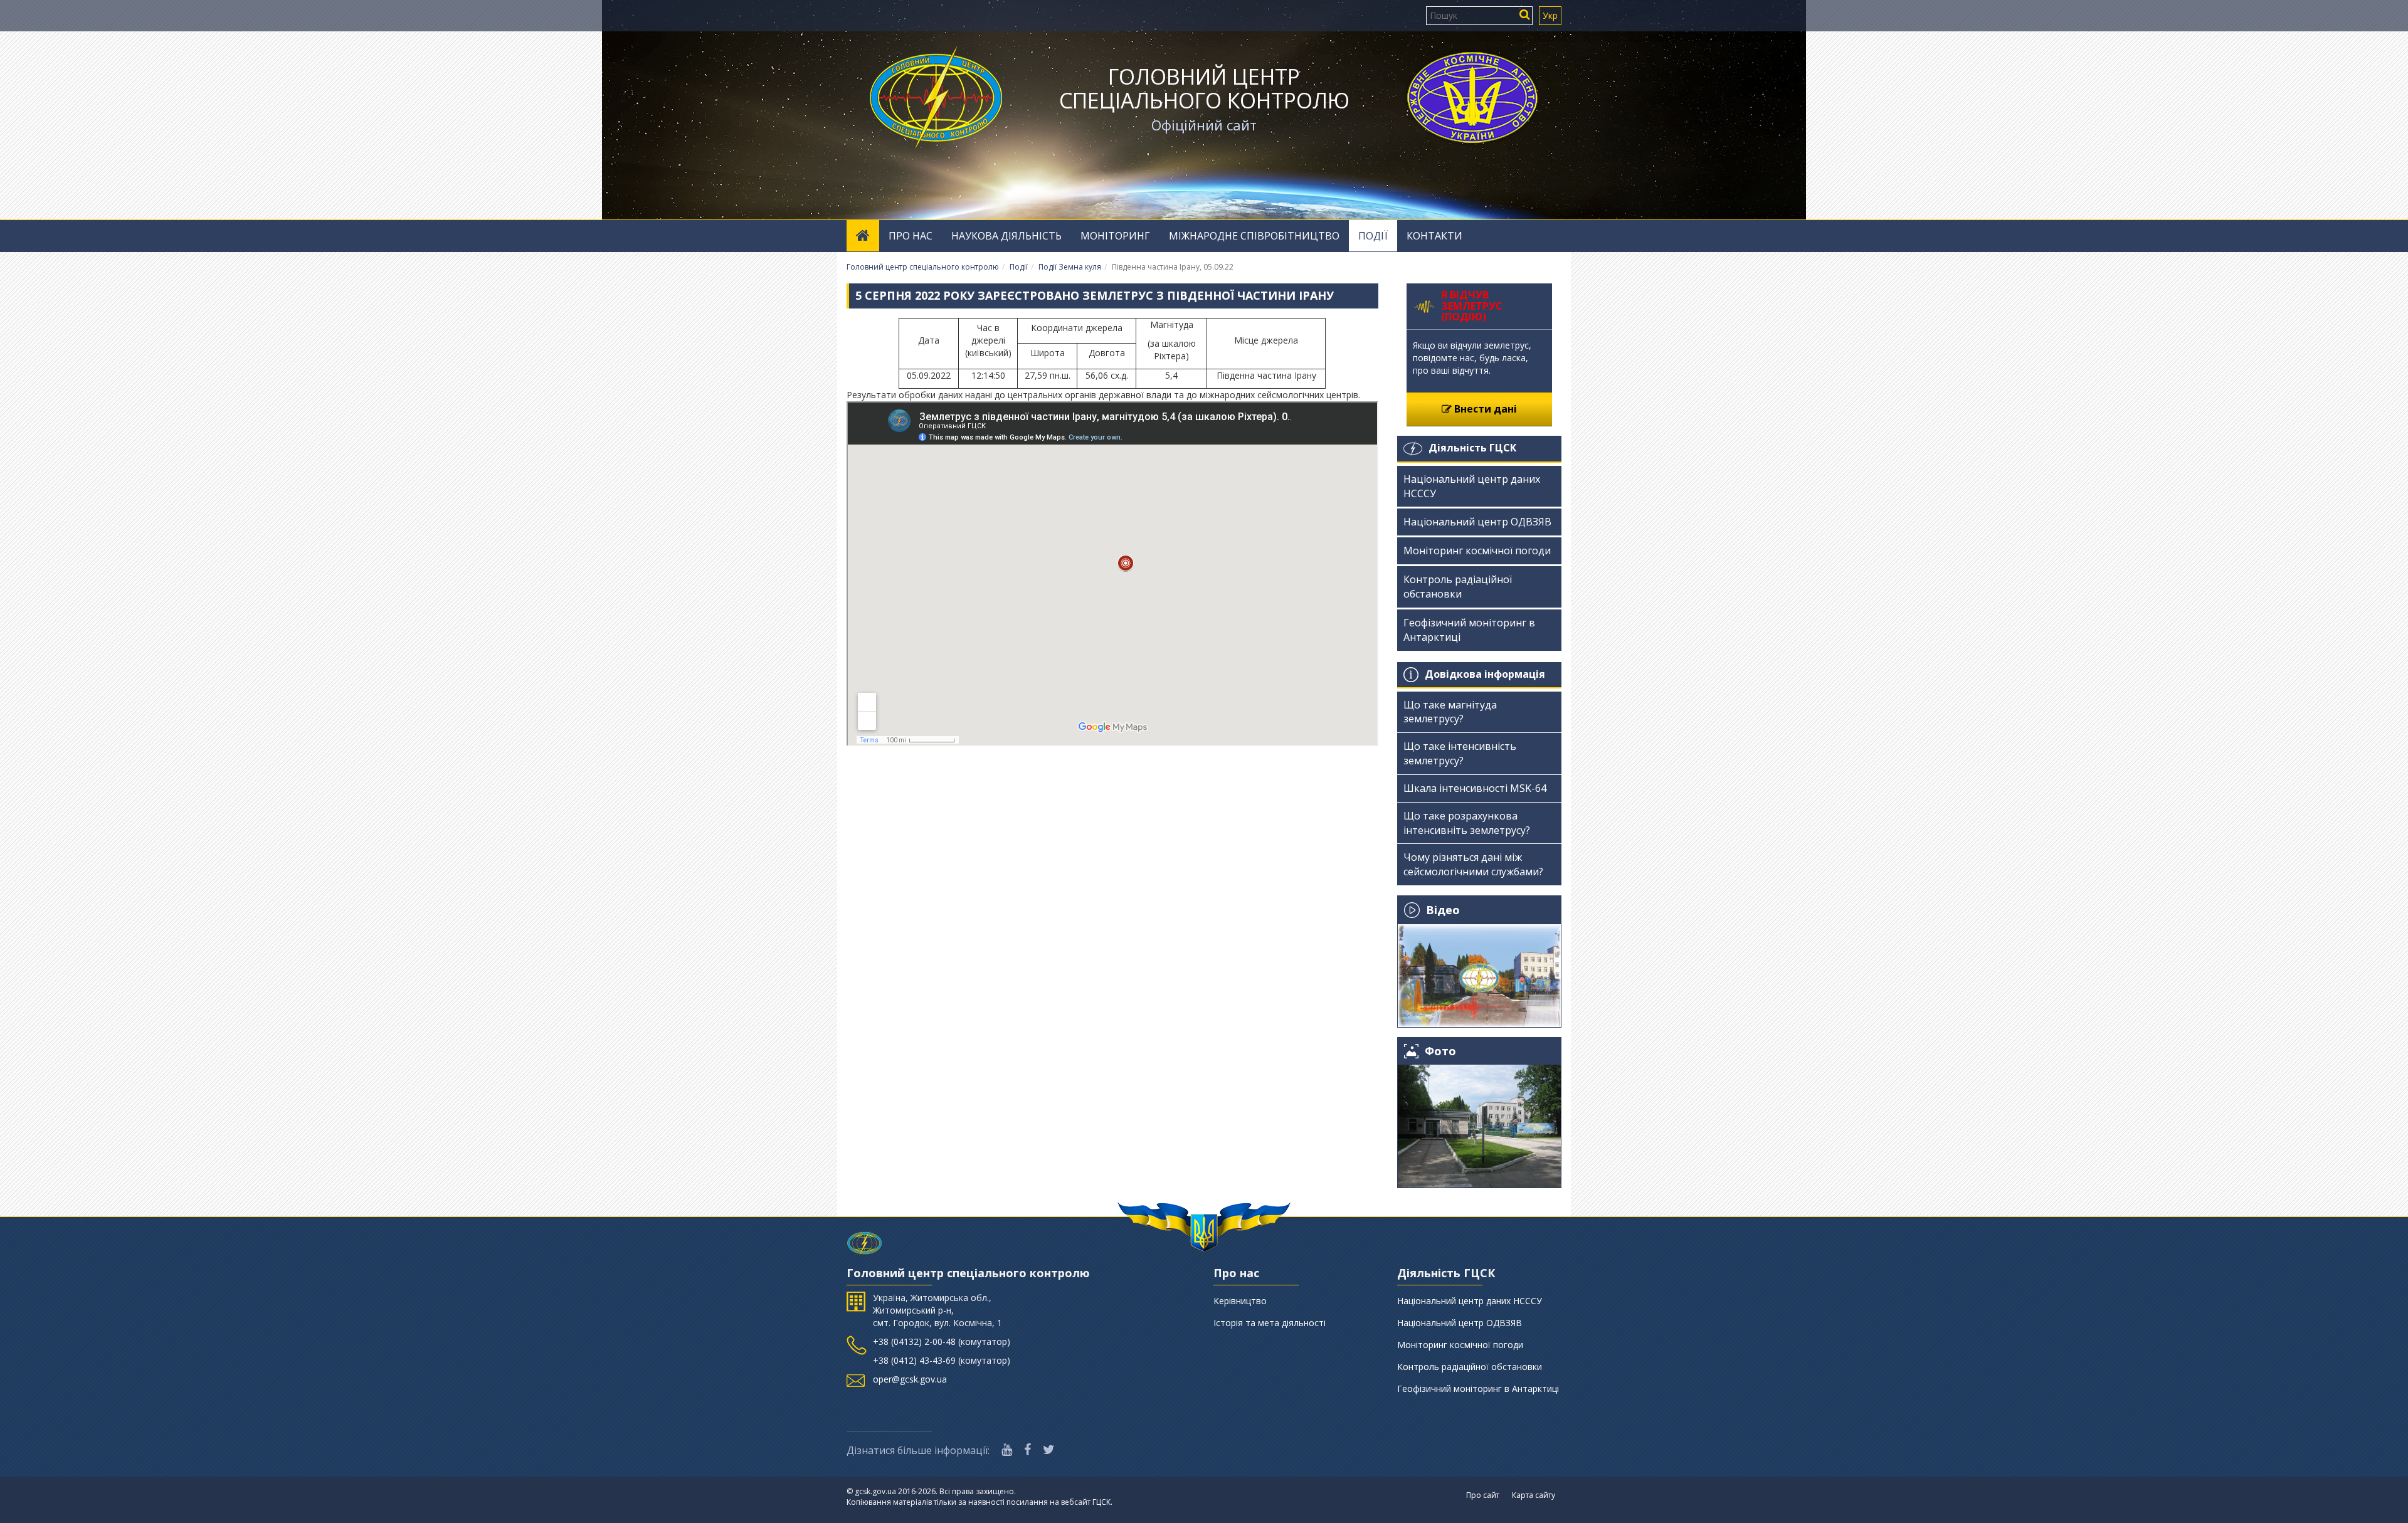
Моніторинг (1115, 236)
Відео (1443, 910)
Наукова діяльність (1006, 236)
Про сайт (1483, 1495)
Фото (1440, 1051)
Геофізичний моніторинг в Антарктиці (1469, 630)
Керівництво (1240, 1301)
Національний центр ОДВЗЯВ (1477, 522)
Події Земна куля (1070, 267)
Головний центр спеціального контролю (1204, 88)
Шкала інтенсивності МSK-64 (1475, 788)
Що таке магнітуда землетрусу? (1450, 712)
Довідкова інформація (1485, 674)
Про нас (911, 236)
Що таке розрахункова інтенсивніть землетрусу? (1467, 823)
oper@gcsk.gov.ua (910, 1379)
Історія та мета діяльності (1270, 1323)
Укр (1550, 15)
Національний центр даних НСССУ (1472, 486)
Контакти (1434, 236)
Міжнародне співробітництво (1254, 236)
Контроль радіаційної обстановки (1458, 587)
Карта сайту (1534, 1495)
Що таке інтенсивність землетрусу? (1460, 753)
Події (1373, 236)
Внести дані (1484, 409)
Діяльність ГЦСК (1472, 448)
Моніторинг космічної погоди (1477, 551)
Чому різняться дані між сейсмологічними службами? (1473, 864)
